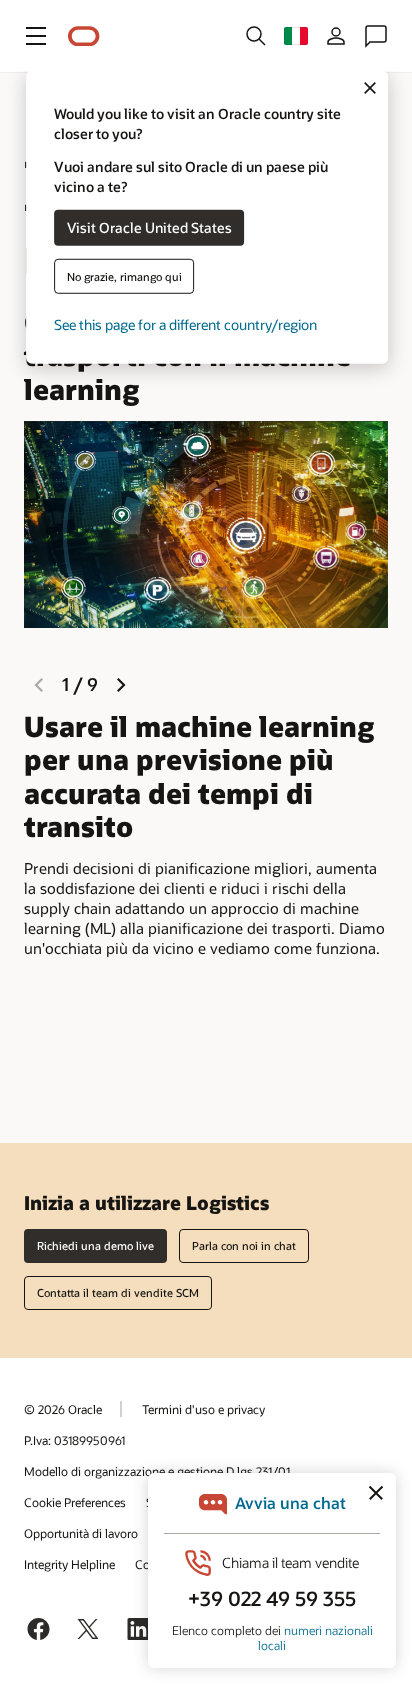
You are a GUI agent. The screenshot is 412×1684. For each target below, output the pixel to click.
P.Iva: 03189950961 (74, 1440)
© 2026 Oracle (63, 1409)
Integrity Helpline (69, 1564)
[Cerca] (256, 36)
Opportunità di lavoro (81, 1533)
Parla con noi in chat (244, 1245)
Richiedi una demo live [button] (95, 1245)
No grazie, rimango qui (124, 275)
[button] (36, 36)
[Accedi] (336, 36)
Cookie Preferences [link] (75, 1502)
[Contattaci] (376, 36)
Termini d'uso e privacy (203, 1409)
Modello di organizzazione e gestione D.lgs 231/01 (157, 1471)
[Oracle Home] (84, 36)
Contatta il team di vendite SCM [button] (118, 1292)
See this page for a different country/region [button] (185, 323)
